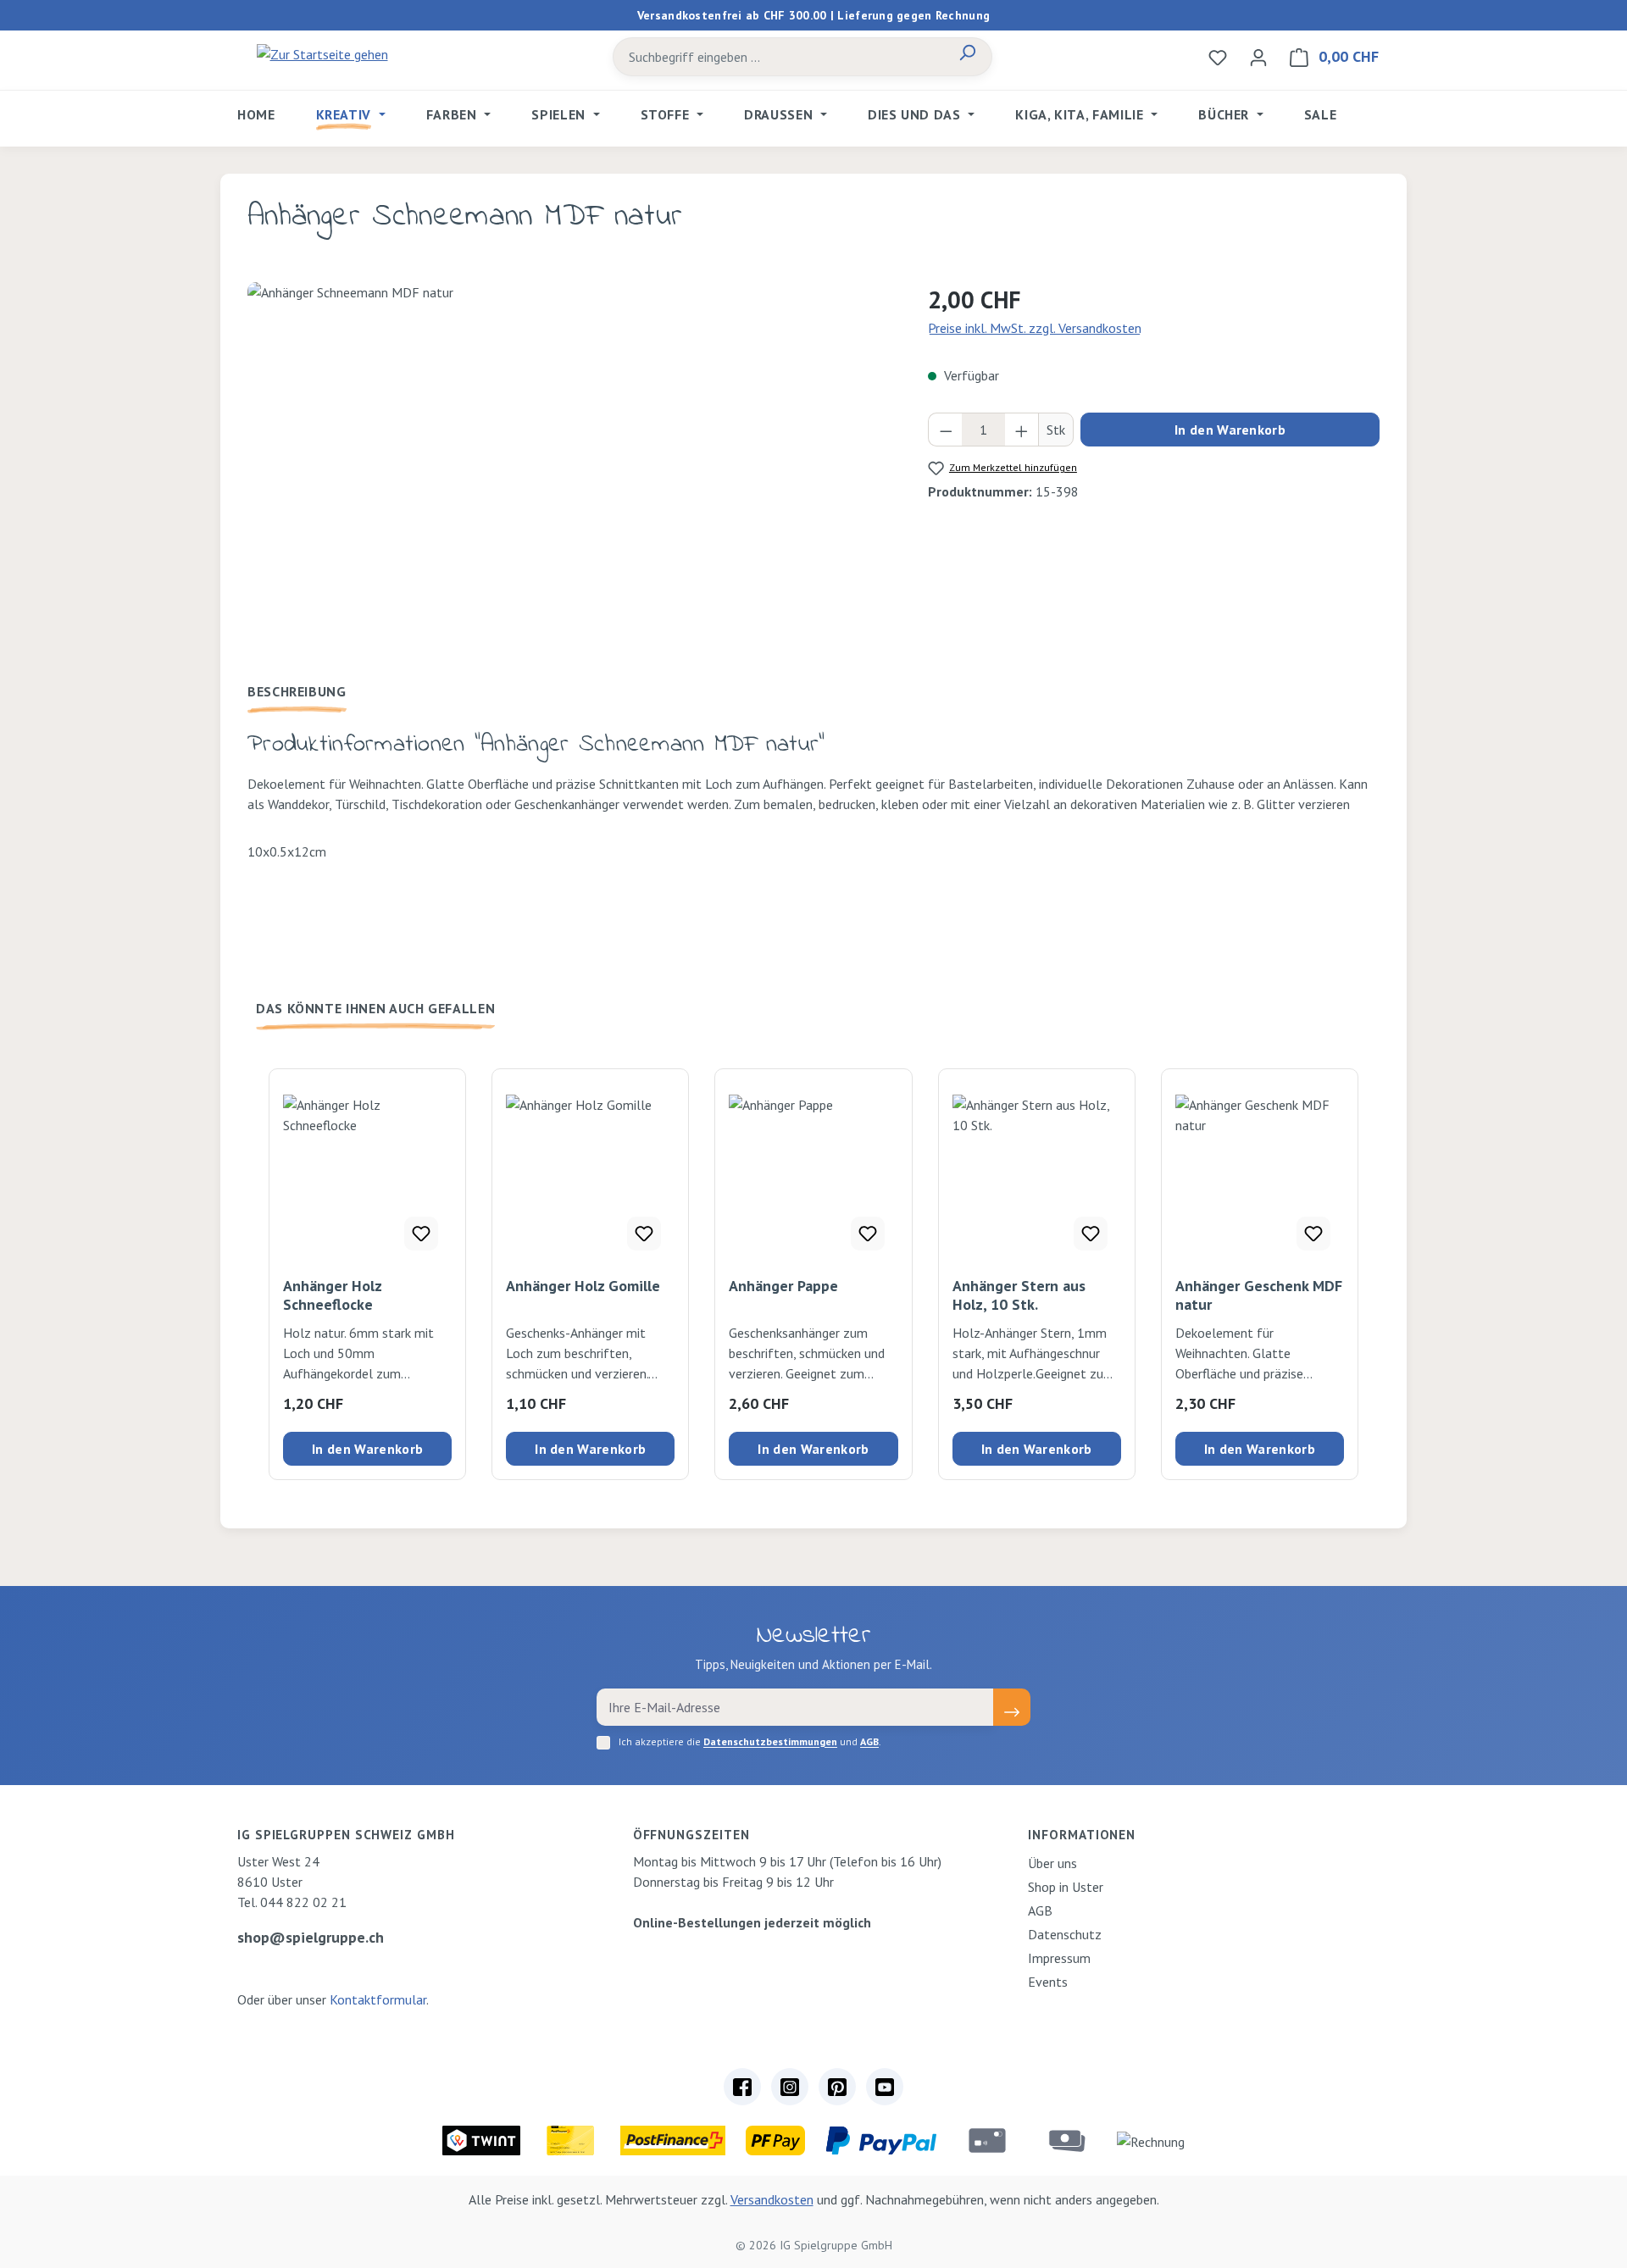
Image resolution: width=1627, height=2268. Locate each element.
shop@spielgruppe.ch (311, 1937)
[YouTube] (885, 2087)
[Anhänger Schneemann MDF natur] (570, 464)
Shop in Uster (1066, 1887)
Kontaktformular (378, 1999)
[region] (571, 464)
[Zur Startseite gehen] (322, 53)
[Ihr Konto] (1258, 57)
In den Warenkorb (1230, 430)
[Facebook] (742, 2087)
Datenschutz (1065, 1934)
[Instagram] (790, 2087)
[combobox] (778, 57)
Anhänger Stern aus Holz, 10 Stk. (1019, 1295)
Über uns (1052, 1863)
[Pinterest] (837, 2087)
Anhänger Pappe (783, 1286)
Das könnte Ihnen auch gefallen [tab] (375, 1008)
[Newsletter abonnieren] (1012, 1707)
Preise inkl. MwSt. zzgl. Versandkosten (1035, 328)
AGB (869, 1741)
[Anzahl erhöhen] (1022, 430)
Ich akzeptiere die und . (750, 1741)
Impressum (1059, 1958)
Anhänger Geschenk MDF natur (1259, 1295)
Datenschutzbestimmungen (770, 1741)
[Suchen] (967, 57)
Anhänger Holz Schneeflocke (332, 1295)
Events (1048, 1982)
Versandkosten (772, 2199)
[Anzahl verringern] (946, 430)
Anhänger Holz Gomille (583, 1286)
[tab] (297, 691)
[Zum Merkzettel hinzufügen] (421, 1234)
